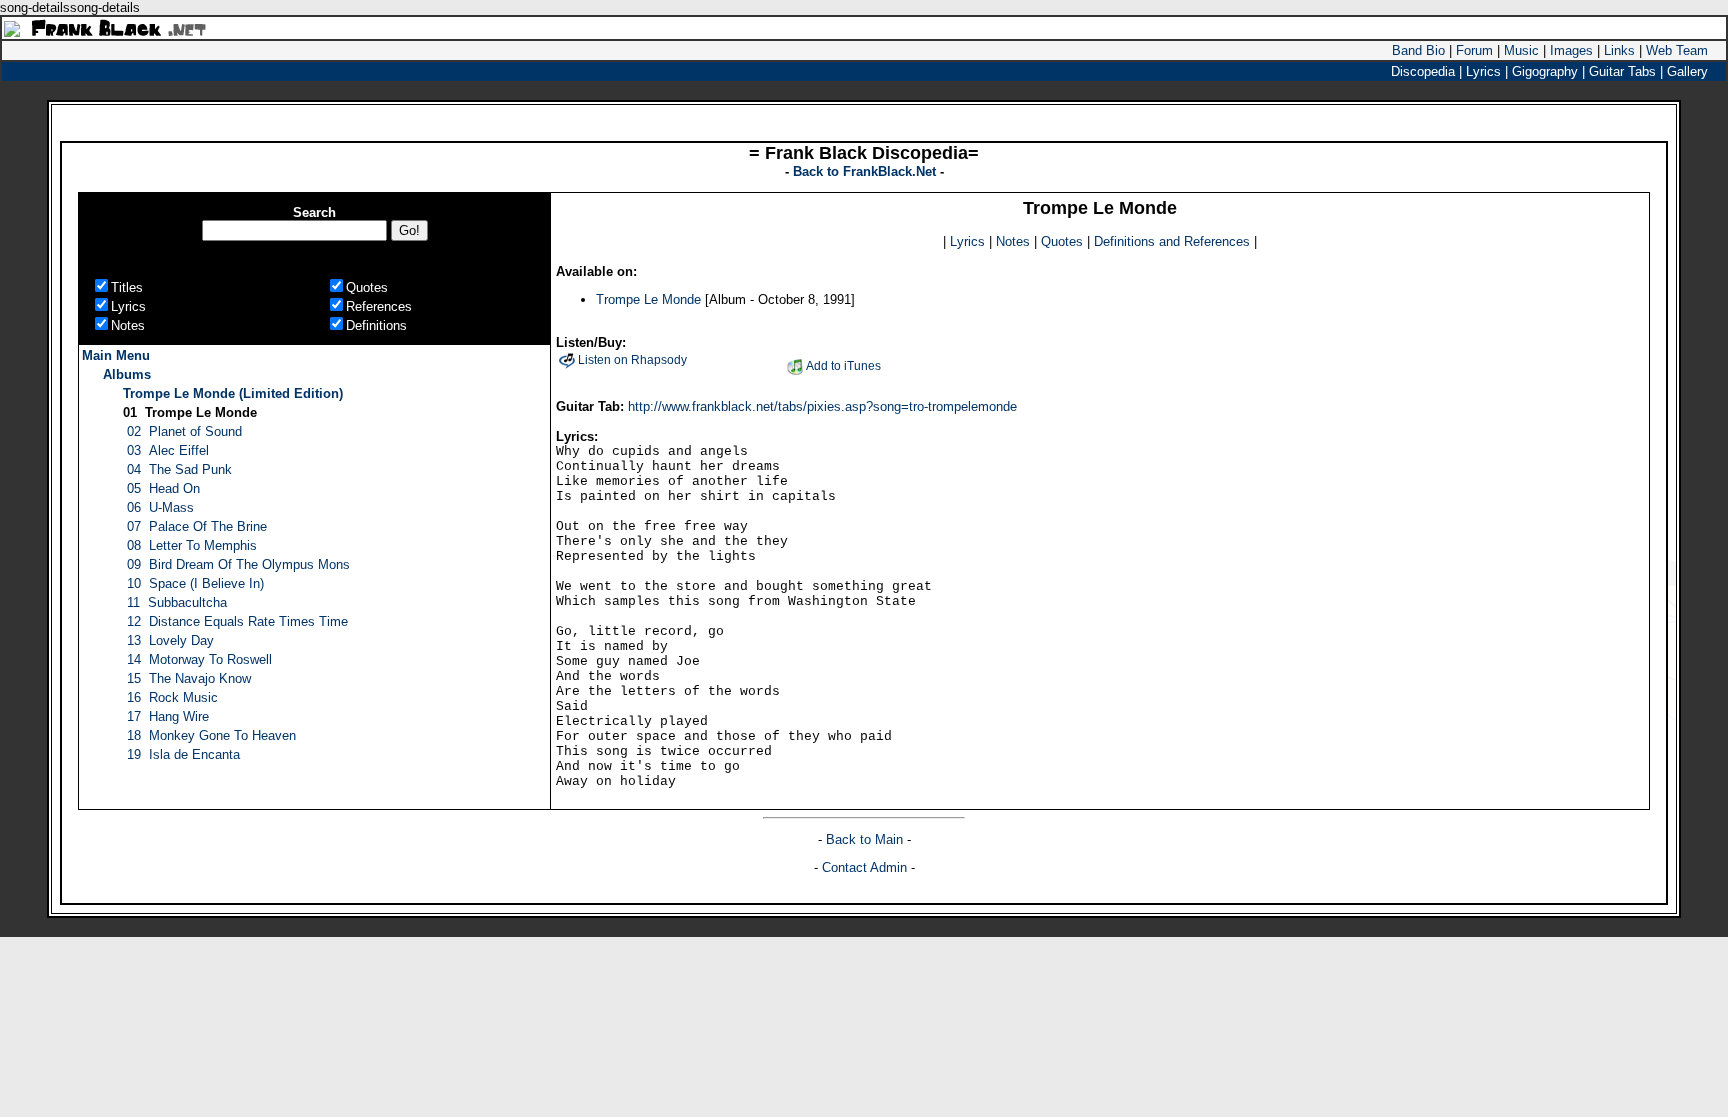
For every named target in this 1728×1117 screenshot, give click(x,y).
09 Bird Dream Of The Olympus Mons (238, 564)
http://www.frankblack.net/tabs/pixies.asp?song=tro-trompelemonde (822, 406)
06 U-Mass (160, 507)
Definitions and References (1172, 241)
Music (1521, 50)
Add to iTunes (843, 366)
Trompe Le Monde (648, 299)
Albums (127, 374)
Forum (1474, 50)
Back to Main (866, 839)
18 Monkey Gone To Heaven (211, 735)
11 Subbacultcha (177, 602)
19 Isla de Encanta (183, 754)
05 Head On (163, 488)
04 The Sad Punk (179, 469)
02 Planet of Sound (184, 431)
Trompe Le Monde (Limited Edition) (233, 393)
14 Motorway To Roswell (199, 659)
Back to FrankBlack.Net (866, 171)
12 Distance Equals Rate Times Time (237, 621)
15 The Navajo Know (189, 678)
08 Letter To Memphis (192, 545)
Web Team (1677, 50)
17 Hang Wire (168, 716)
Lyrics (967, 241)
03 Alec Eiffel (168, 450)
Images (1571, 50)
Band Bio (1418, 50)
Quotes (1062, 241)
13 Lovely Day (170, 640)
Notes (1013, 241)
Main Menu (116, 355)
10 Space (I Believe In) (195, 583)
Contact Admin (864, 867)
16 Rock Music (172, 697)
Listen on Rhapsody (632, 360)
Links (1619, 50)
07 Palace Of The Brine (197, 526)
